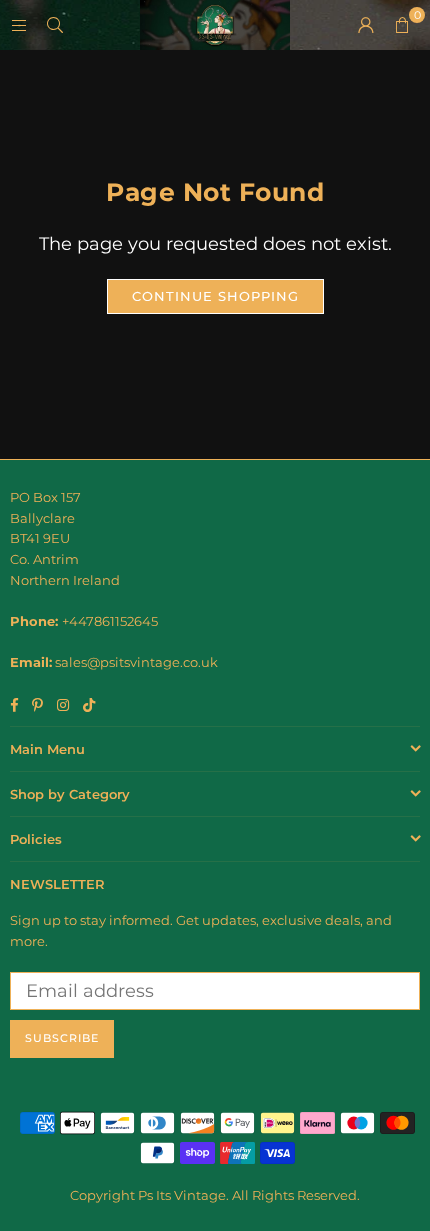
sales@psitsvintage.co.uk (136, 662)
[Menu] (19, 25)
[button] (402, 25)
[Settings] (366, 25)
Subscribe (62, 1038)
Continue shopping (215, 296)
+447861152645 (110, 621)
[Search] (55, 25)
